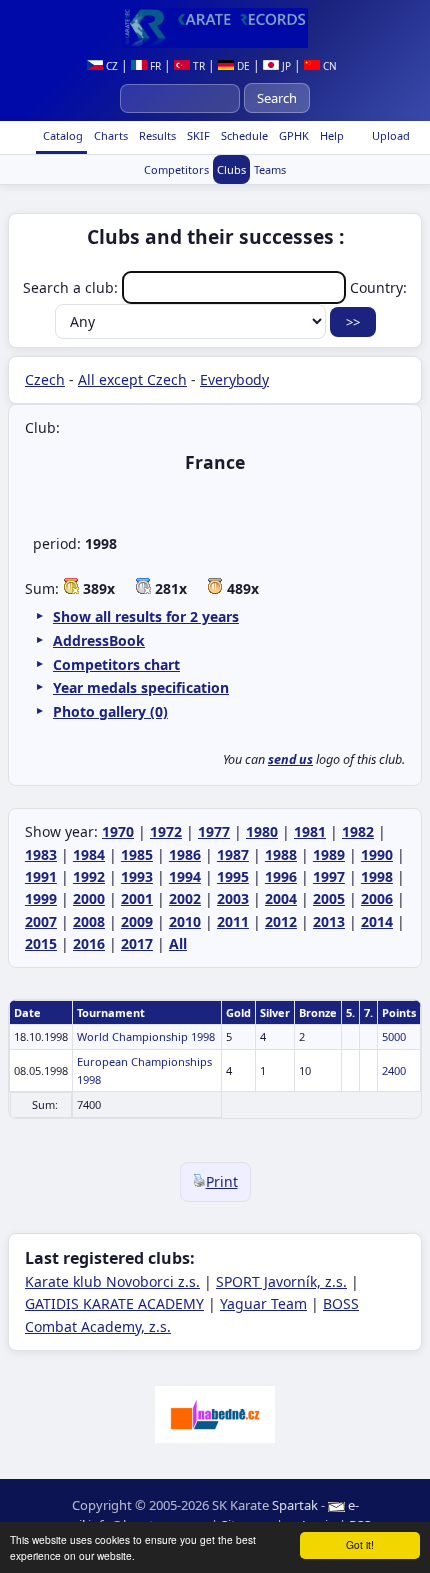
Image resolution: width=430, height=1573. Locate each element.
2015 (41, 943)
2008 (89, 921)
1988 (281, 854)
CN (328, 66)
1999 (41, 898)
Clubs (231, 169)
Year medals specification (141, 687)
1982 (358, 831)
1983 (41, 854)
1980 (262, 831)
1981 (310, 831)
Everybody (234, 379)
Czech (45, 379)
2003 (233, 898)
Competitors (176, 169)
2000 (89, 898)
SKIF (197, 135)
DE (242, 66)
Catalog (61, 135)
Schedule (243, 135)
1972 (166, 831)
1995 (233, 876)
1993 (137, 876)
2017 (137, 943)
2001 (137, 898)
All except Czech (132, 379)
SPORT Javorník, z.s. (281, 1281)
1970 (118, 831)
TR (197, 66)
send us (290, 759)
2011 (233, 921)
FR (154, 66)
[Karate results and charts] (215, 28)
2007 (41, 921)
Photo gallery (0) (110, 711)
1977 (214, 831)
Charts (109, 135)
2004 (281, 898)
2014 (377, 921)
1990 (377, 854)
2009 (137, 921)
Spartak (295, 1505)
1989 (329, 854)
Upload (391, 135)
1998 (377, 876)
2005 (329, 898)
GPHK (292, 135)
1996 (281, 876)
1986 (185, 854)
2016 (89, 943)
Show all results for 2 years (146, 616)
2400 (394, 1070)
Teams (270, 169)
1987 (233, 854)
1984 (89, 854)
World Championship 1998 (146, 1036)
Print (222, 1181)
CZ (110, 66)
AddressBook (99, 640)
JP (285, 66)
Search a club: (72, 287)
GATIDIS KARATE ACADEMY (114, 1303)
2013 (329, 921)
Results (156, 135)
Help (330, 135)
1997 (329, 876)
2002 (185, 898)
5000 (394, 1036)
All (178, 943)
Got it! (360, 1544)
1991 (41, 876)
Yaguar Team (263, 1303)
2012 (281, 921)
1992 (89, 876)
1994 (185, 876)
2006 (377, 898)
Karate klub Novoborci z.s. (112, 1281)
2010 (185, 921)
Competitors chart (116, 664)
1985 (137, 854)
